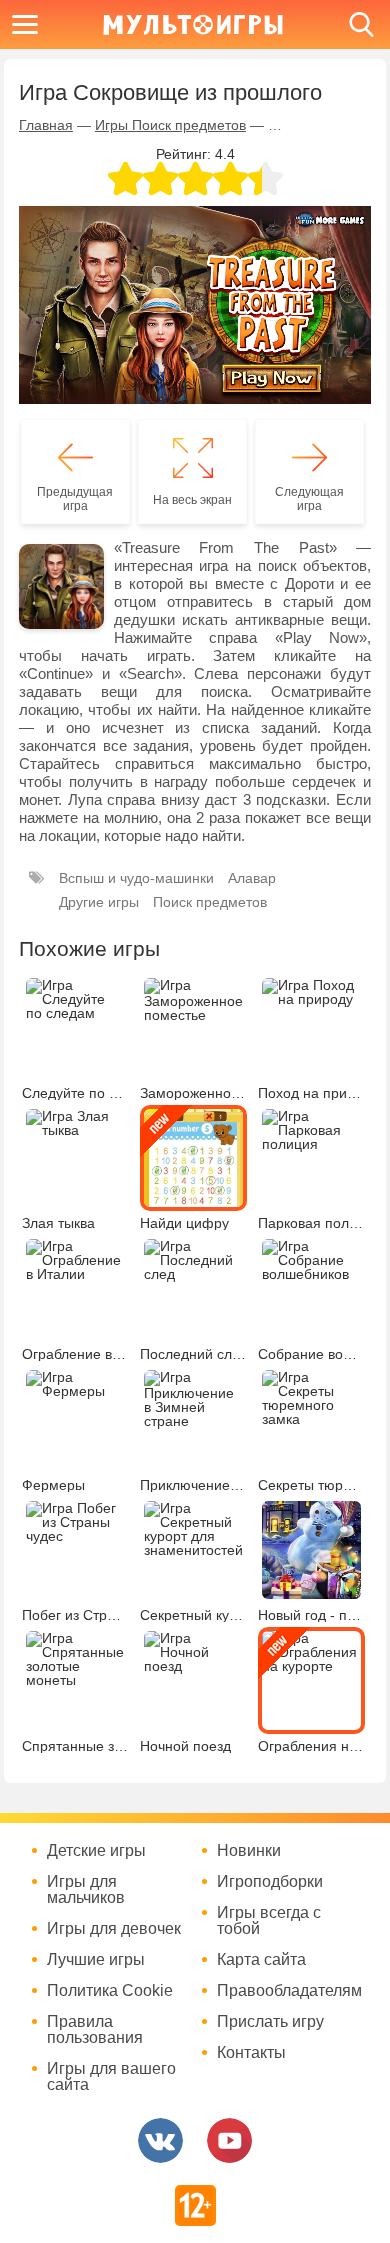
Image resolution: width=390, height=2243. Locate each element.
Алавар (252, 878)
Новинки (249, 1851)
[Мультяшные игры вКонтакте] (160, 2140)
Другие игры (99, 902)
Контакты (251, 2053)
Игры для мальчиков (86, 1890)
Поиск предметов (210, 902)
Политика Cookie (110, 1991)
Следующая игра (309, 499)
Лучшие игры (96, 1960)
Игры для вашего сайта (111, 2077)
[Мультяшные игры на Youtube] (229, 2140)
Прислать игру (270, 2022)
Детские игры (96, 1851)
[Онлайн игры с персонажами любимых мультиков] (193, 24)
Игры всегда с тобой (269, 1921)
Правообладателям (289, 1991)
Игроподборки (270, 1882)
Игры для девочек (114, 1929)
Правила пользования (95, 2030)
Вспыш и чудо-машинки (136, 878)
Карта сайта (261, 1960)
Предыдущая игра (75, 499)
